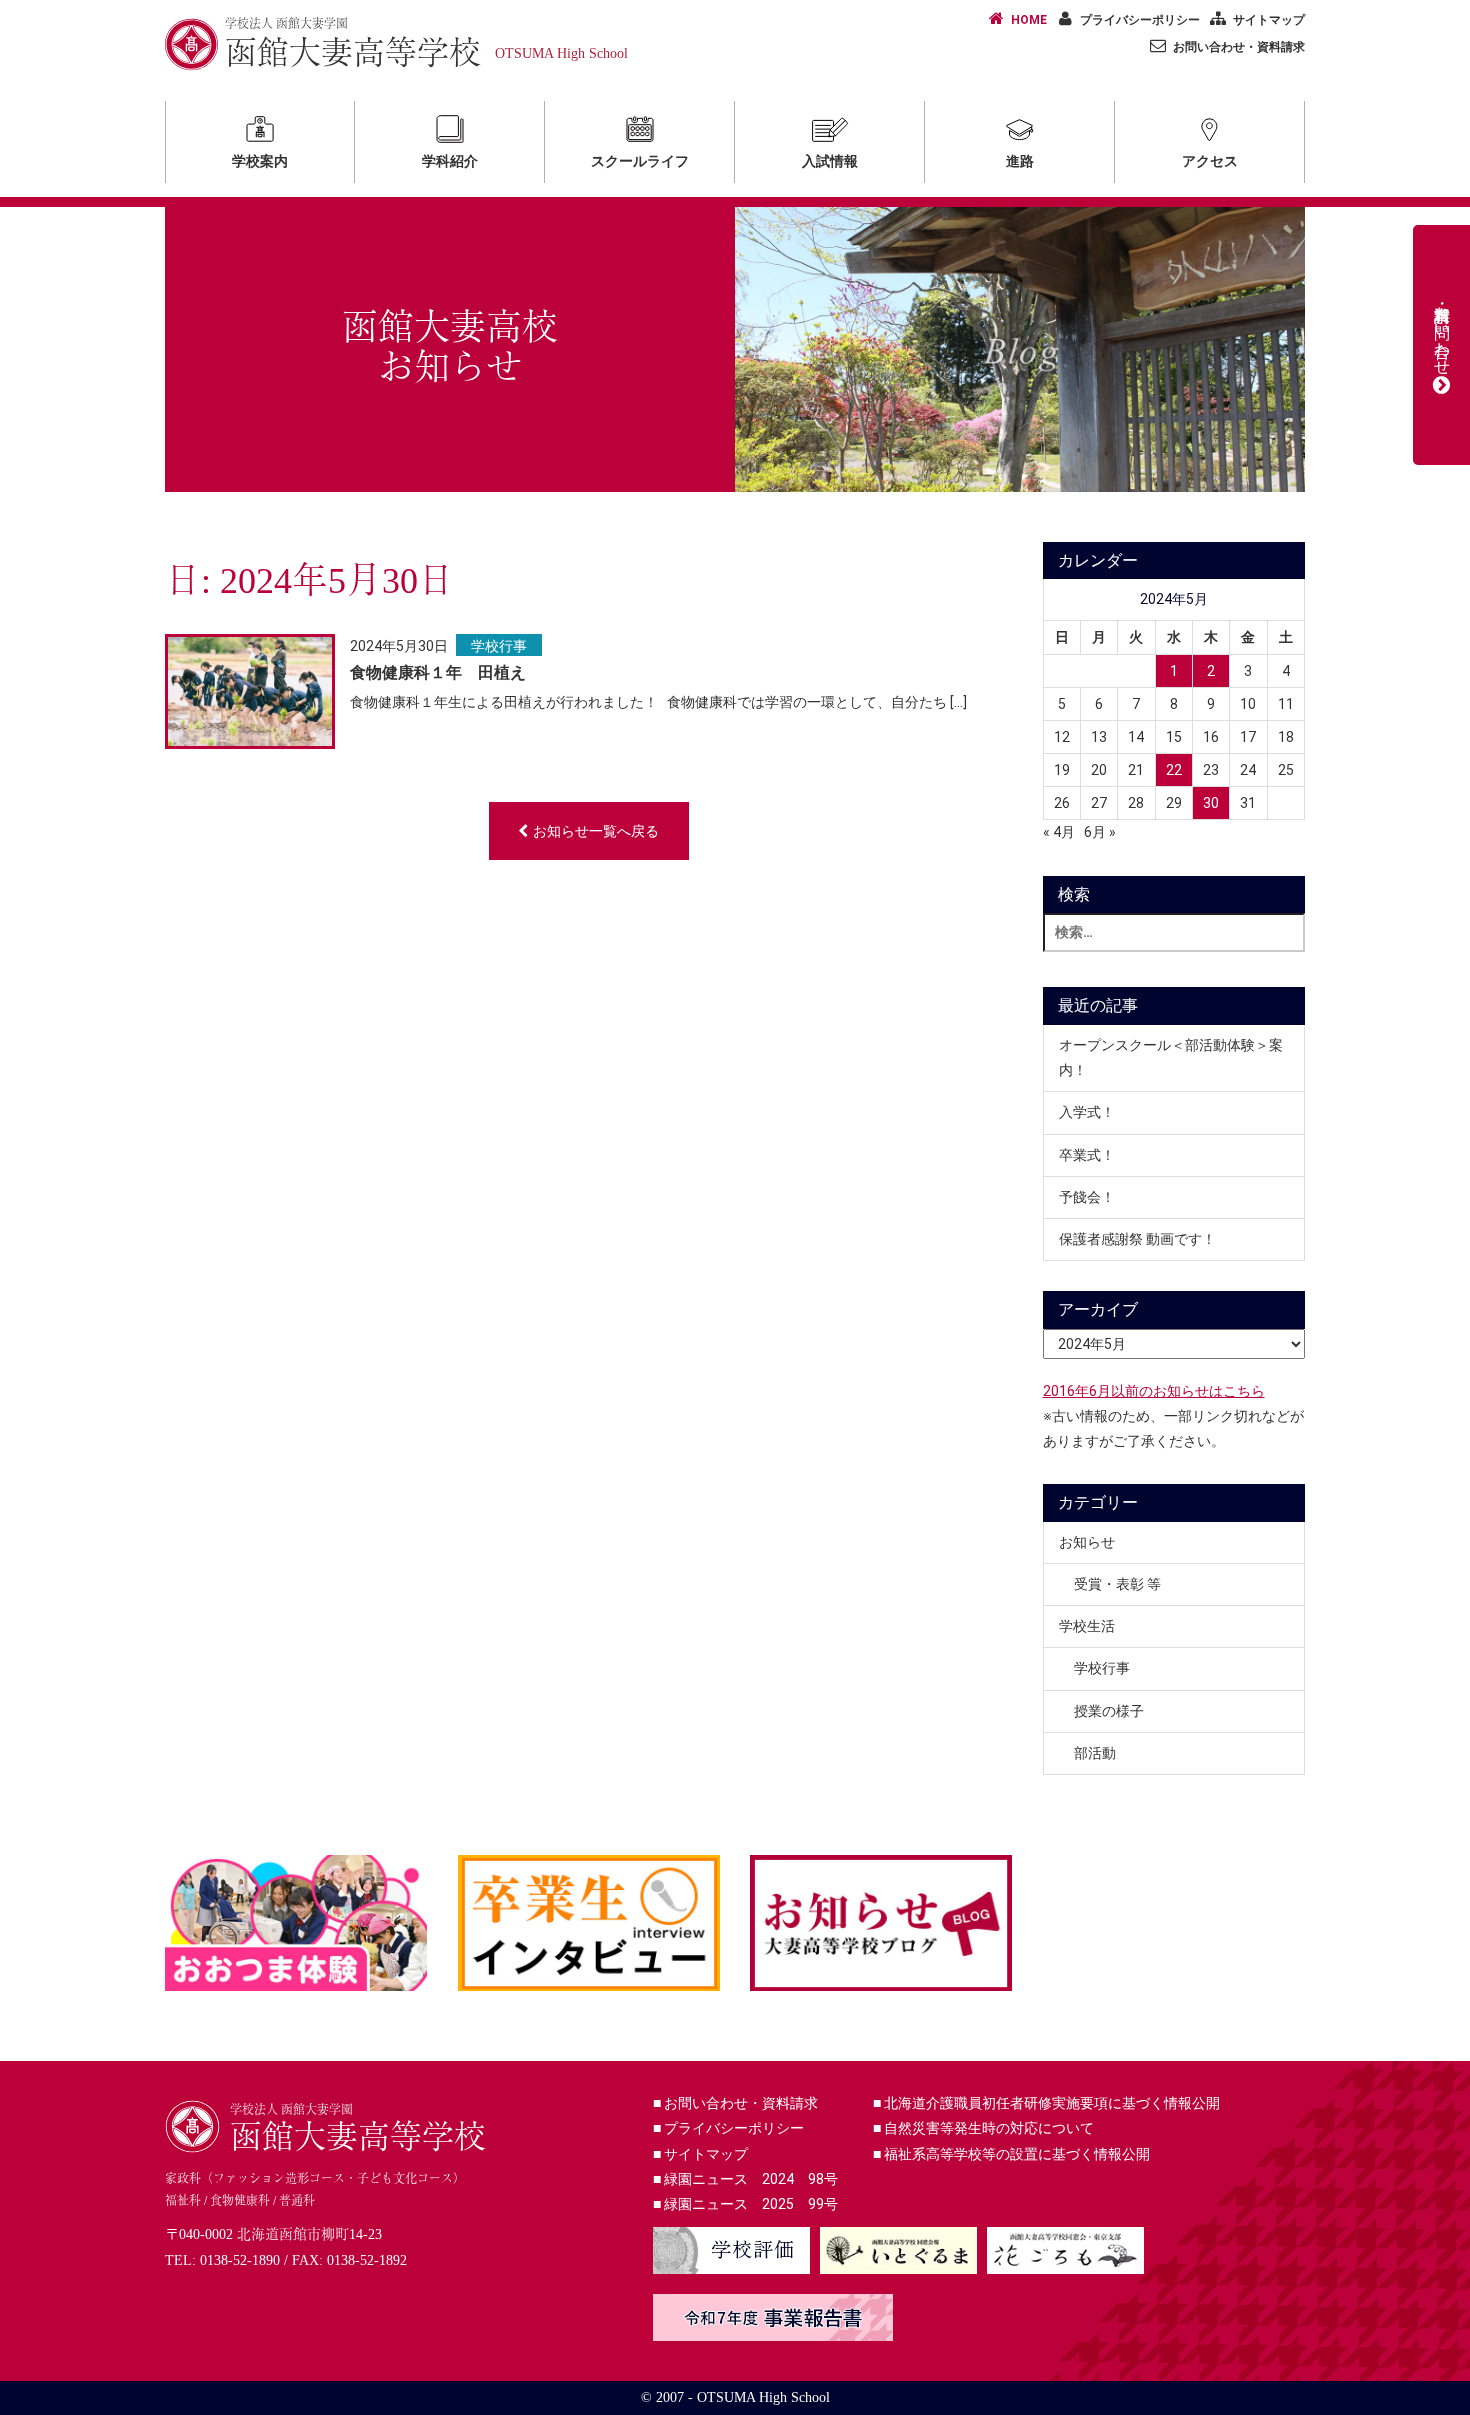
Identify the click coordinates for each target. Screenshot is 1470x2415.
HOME (1029, 20)
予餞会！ (1087, 1197)
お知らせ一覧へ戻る (596, 831)
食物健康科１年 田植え (438, 672)
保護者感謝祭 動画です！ (1137, 1239)
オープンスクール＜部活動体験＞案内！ (1171, 1057)
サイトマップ (1269, 20)
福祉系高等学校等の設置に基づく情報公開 (1011, 2154)
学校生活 (1087, 1626)
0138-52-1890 (240, 2260)
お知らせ (1087, 1542)
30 (1211, 803)
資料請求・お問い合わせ (1442, 331)
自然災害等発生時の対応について (983, 2128)
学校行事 (499, 646)
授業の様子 (1109, 1711)
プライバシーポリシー (1140, 20)
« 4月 (1059, 832)
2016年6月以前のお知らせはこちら (1154, 1391)
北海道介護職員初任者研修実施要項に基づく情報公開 (1046, 2103)
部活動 (1095, 1753)
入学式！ (1087, 1112)
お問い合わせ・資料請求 (1239, 47)
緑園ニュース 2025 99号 (745, 2204)
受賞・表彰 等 (1117, 1584)
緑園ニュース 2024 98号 (745, 2179)
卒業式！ (1087, 1155)
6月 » (1100, 832)
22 (1174, 770)
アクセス (1210, 161)
